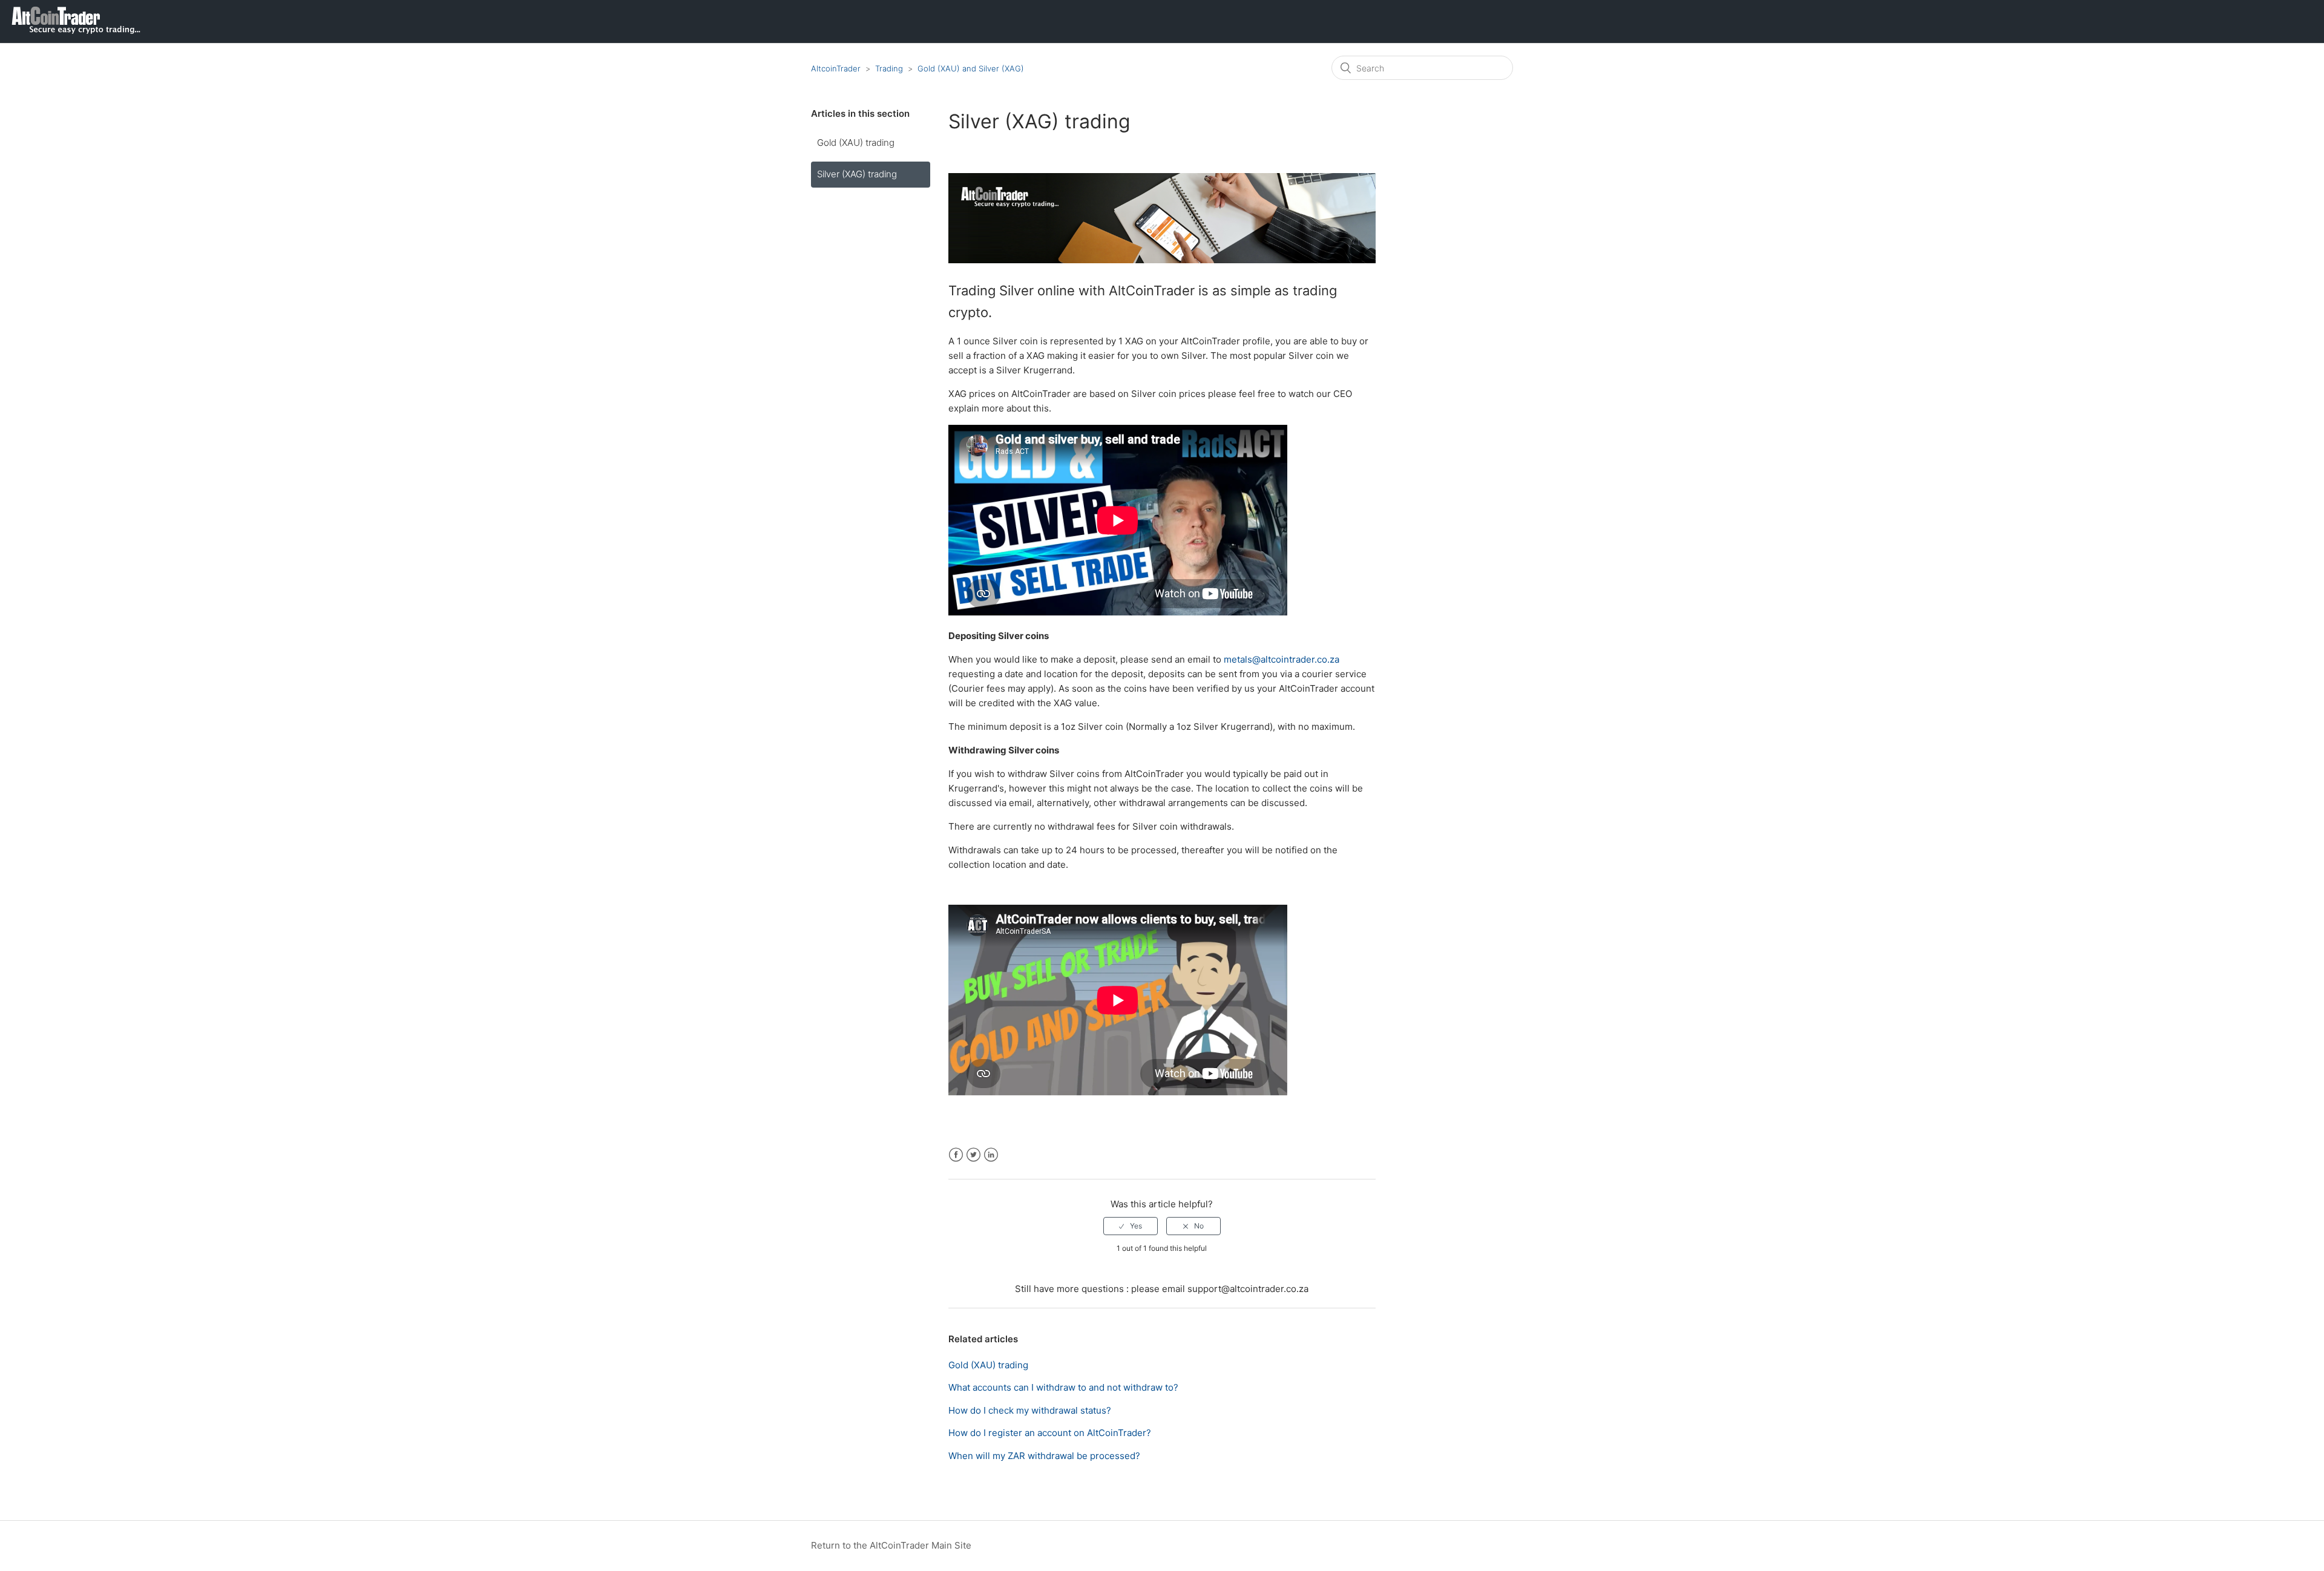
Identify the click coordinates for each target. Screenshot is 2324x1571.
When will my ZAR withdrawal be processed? (1044, 1456)
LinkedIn (991, 1155)
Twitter (973, 1155)
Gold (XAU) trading (856, 143)
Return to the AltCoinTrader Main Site (891, 1545)
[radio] (1131, 1226)
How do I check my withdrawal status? (1030, 1410)
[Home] (71, 31)
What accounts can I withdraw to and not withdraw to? (1063, 1387)
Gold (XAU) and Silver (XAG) (971, 68)
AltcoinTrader (836, 68)
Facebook (956, 1155)
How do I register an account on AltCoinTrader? (1050, 1433)
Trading (889, 68)
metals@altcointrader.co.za (1282, 659)
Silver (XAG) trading (857, 174)
